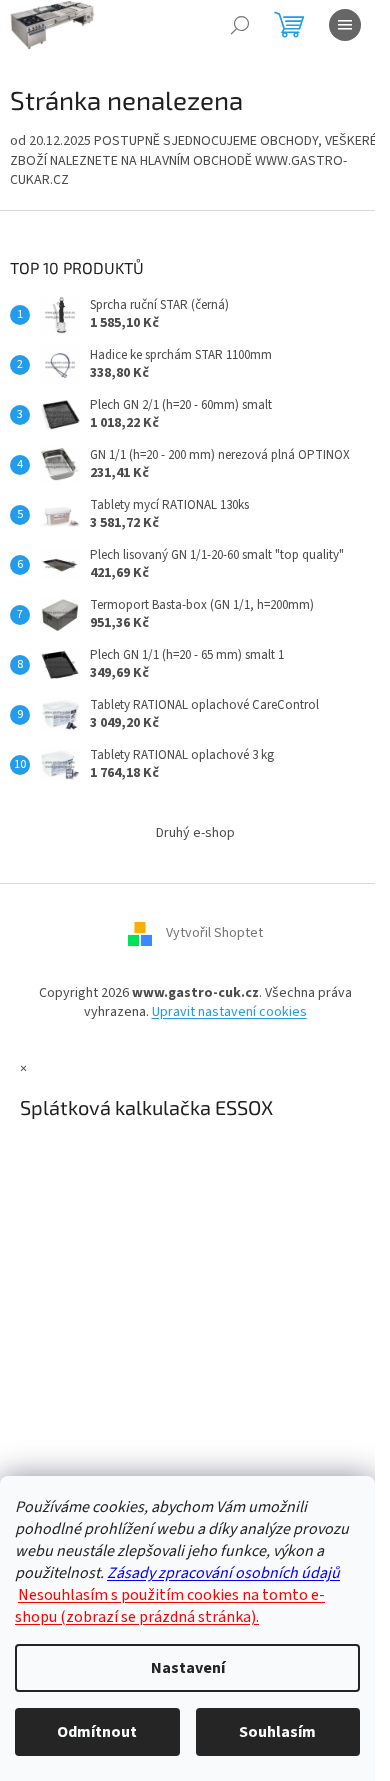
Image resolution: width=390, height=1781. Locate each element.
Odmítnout (97, 1732)
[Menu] (345, 25)
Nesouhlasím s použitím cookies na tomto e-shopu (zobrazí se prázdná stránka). (170, 1606)
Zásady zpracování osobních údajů (223, 1573)
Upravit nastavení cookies (229, 1012)
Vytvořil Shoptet (214, 933)
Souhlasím (277, 1732)
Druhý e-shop (195, 833)
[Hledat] (240, 25)
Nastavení (188, 1668)
